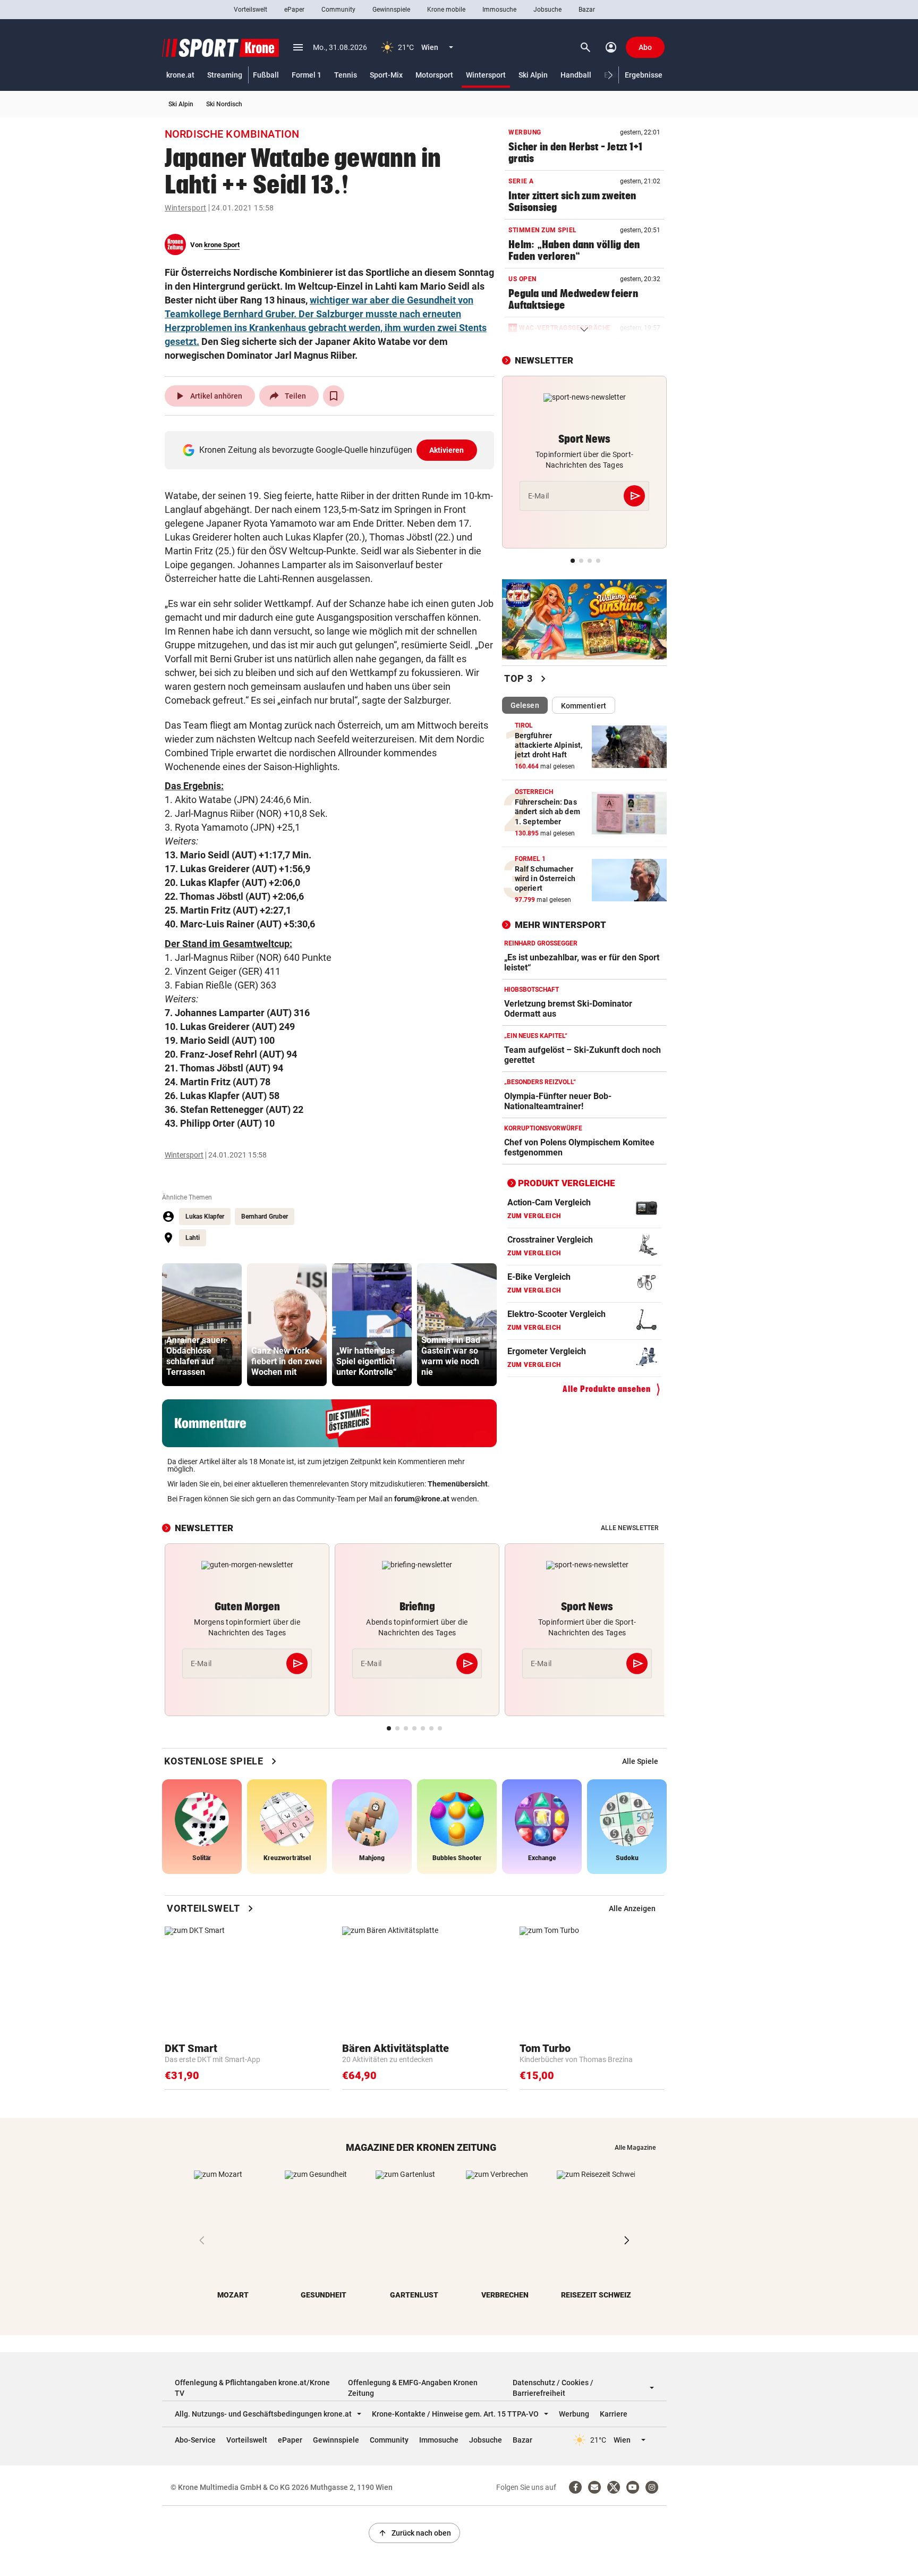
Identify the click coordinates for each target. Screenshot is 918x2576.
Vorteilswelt (250, 10)
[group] (202, 1325)
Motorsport (434, 75)
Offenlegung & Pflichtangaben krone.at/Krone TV (252, 2388)
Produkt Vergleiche (567, 1183)
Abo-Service (195, 2440)
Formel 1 (307, 75)
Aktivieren (447, 450)
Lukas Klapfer (205, 1217)
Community (338, 10)
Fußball (266, 75)
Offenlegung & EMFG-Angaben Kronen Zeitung (413, 2388)
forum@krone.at (422, 1499)
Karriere (614, 2414)
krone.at (180, 75)
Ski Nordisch (224, 104)
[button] (611, 75)
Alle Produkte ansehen (607, 1389)
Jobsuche (547, 10)
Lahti (193, 1238)
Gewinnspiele (391, 10)
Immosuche (499, 10)
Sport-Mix (386, 75)
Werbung (574, 2414)
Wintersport (486, 75)
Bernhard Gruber (265, 1217)
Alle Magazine (635, 2148)
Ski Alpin (533, 75)
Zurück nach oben (414, 2533)
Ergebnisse (644, 75)
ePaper (294, 10)
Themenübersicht (458, 1484)
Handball (576, 75)
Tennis (346, 75)
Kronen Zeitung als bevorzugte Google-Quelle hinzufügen (332, 450)
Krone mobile (446, 10)
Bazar (587, 10)
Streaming (225, 75)
